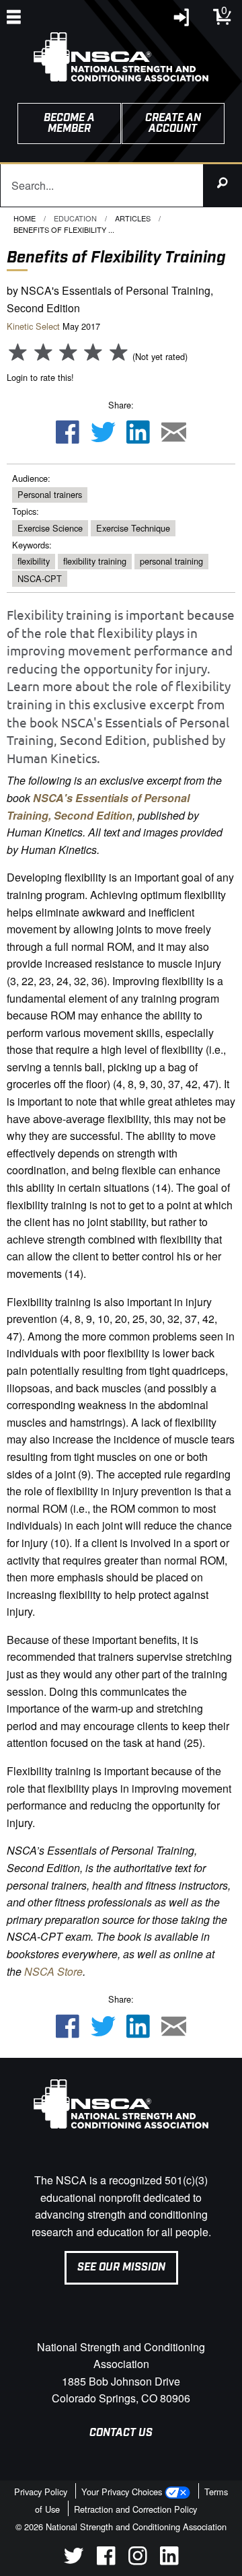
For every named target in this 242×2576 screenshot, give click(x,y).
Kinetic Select (33, 326)
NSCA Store (53, 1971)
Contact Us (121, 2433)
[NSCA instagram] (137, 2561)
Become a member (69, 123)
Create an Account (173, 123)
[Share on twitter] (103, 433)
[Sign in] (182, 21)
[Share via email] (174, 433)
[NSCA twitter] (74, 2561)
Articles (133, 218)
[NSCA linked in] (169, 2561)
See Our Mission (121, 2267)
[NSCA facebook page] (106, 2561)
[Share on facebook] (67, 433)
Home (25, 218)
